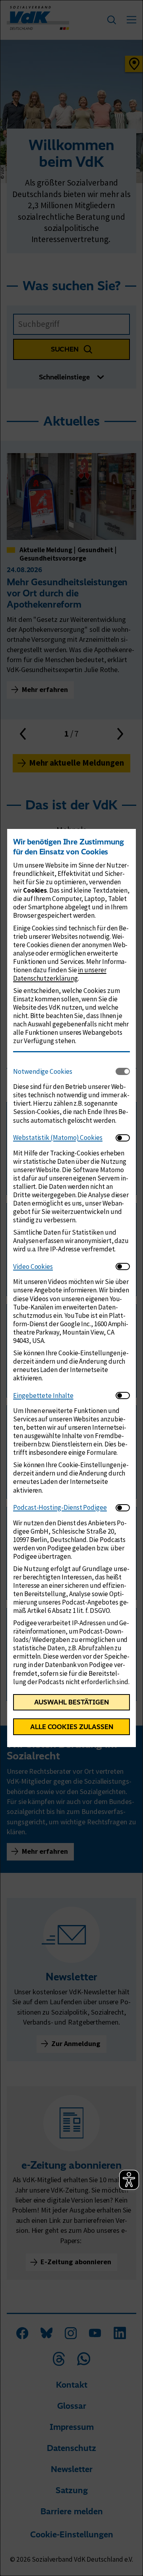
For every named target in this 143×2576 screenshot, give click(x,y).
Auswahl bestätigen (71, 1702)
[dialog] (71, 1288)
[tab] (64, 1071)
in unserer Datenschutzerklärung (60, 974)
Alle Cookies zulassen (72, 1727)
